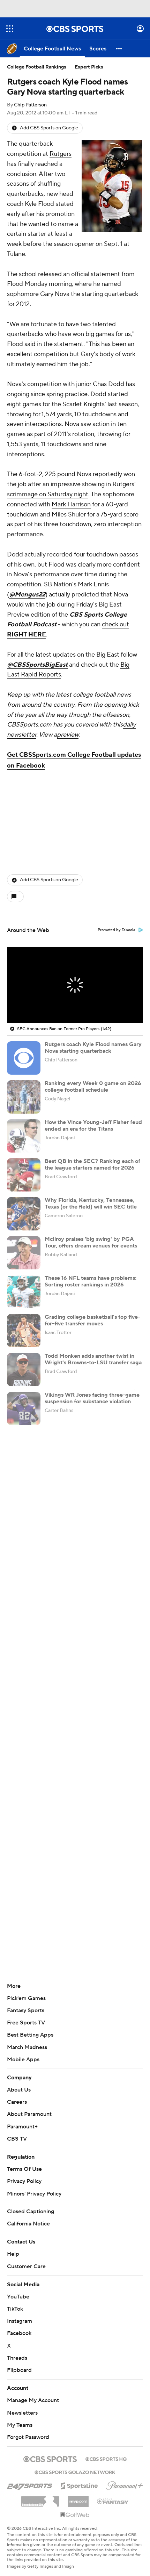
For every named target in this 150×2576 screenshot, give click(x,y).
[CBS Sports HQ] (106, 2458)
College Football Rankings (37, 67)
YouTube (18, 2297)
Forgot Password (28, 2437)
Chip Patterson (30, 105)
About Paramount (29, 2114)
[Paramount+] (125, 2484)
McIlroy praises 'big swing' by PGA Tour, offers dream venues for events (91, 1242)
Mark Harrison (71, 504)
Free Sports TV (26, 2023)
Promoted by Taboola (117, 930)
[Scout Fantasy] (113, 2501)
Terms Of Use (24, 2169)
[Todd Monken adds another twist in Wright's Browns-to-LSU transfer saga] (24, 1370)
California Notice (28, 2224)
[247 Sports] (30, 2485)
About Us (19, 2090)
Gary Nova (55, 294)
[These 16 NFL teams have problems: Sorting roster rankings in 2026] (24, 1292)
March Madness (27, 2047)
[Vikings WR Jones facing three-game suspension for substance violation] (24, 1409)
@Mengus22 (27, 595)
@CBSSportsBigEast (37, 665)
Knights (94, 404)
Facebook (19, 2333)
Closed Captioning (31, 2212)
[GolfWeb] (75, 2515)
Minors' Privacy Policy (34, 2194)
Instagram (20, 2321)
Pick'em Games (26, 1998)
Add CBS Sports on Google (49, 128)
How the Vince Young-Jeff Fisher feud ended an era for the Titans (93, 1126)
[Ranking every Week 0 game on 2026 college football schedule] (24, 1097)
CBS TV (17, 2139)
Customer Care (26, 2266)
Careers (17, 2102)
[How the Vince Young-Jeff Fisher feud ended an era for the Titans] (24, 1136)
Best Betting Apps (30, 2035)
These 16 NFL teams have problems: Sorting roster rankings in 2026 (91, 1281)
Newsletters (22, 2413)
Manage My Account (33, 2400)
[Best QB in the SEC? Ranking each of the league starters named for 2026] (24, 1175)
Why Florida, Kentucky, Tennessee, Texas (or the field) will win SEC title (91, 1203)
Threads (17, 2358)
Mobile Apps (23, 2060)
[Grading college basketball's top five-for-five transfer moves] (24, 1331)
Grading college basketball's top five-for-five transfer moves (92, 1320)
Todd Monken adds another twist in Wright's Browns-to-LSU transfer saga (93, 1359)
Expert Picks (89, 67)
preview (68, 735)
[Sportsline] (79, 2485)
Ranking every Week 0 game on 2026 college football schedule (93, 1087)
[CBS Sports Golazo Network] (75, 2472)
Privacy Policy (24, 2181)
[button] (10, 29)
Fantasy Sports (26, 2011)
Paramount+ (22, 2127)
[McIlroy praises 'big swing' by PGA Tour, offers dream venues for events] (24, 1253)
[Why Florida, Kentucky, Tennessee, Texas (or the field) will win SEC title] (24, 1214)
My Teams (20, 2425)
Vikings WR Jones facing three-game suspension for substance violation (92, 1398)
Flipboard (19, 2370)
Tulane (16, 254)
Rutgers (61, 154)
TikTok (15, 2309)
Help (13, 2254)
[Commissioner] (40, 2499)
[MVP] (78, 2499)
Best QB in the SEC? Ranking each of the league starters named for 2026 (92, 1165)
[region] (75, 985)
